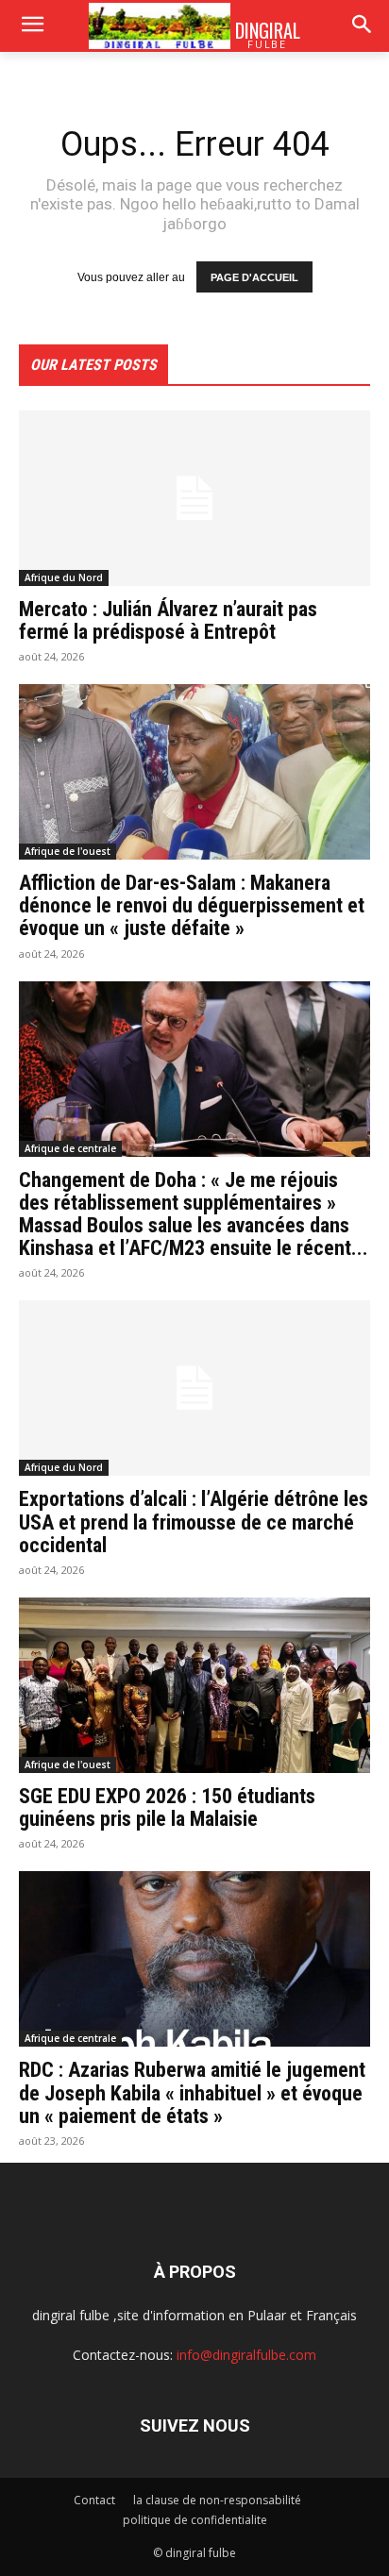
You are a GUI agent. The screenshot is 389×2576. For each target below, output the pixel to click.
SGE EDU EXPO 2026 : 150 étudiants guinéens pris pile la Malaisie (167, 1807)
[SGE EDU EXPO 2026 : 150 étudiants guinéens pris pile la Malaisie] (194, 1685)
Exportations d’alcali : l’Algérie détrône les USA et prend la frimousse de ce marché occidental (194, 1522)
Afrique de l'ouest (68, 851)
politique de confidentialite (195, 2520)
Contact (94, 2500)
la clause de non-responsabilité (217, 2500)
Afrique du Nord (64, 577)
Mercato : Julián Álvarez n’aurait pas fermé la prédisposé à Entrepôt (168, 620)
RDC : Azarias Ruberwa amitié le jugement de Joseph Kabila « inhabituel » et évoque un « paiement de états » (192, 2092)
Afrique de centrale (70, 1148)
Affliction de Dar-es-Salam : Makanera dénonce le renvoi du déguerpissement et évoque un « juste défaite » (192, 905)
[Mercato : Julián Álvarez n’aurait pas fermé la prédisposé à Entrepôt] (194, 498)
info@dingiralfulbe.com (246, 2355)
